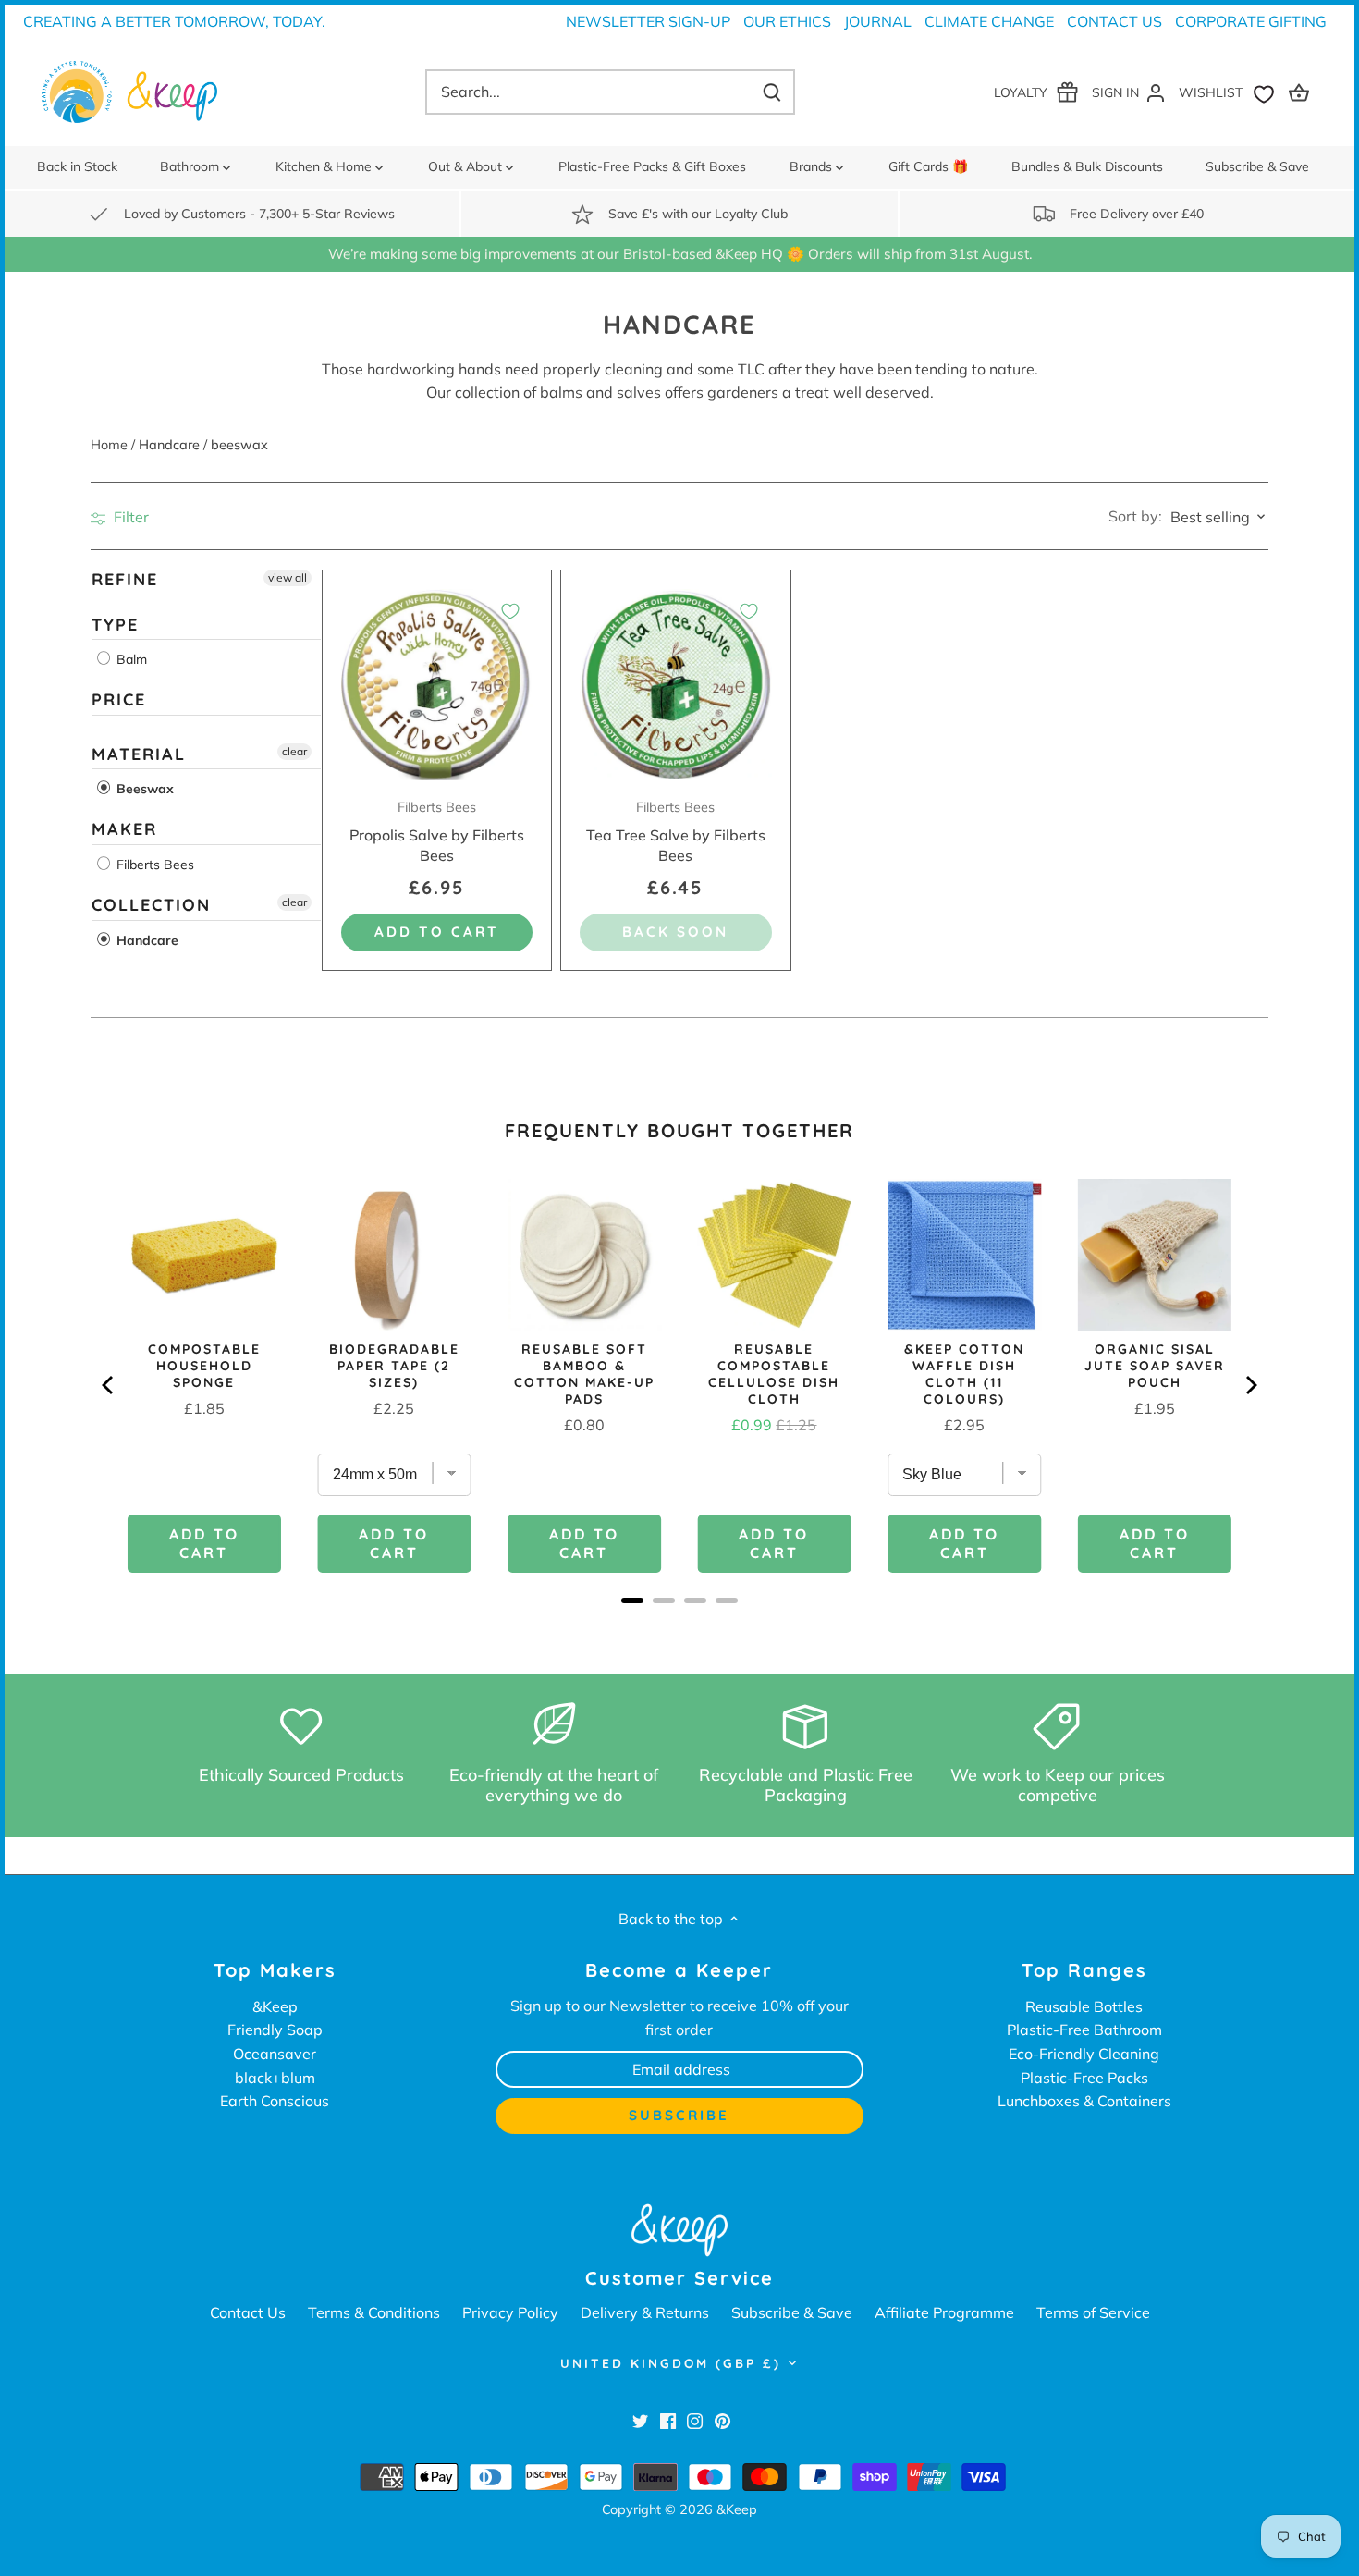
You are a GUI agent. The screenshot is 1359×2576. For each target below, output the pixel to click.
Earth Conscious (275, 2101)
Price (119, 699)
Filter (129, 517)
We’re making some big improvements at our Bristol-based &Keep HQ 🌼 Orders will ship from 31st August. (680, 254)
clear (294, 750)
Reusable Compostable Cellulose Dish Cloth (774, 1374)
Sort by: (1135, 516)
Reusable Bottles (1084, 2006)
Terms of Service (1093, 2312)
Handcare (146, 939)
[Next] (1250, 1385)
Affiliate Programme (944, 2312)
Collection (151, 905)
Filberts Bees (153, 865)
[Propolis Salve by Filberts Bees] (437, 685)
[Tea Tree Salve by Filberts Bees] (675, 685)
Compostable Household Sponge (204, 1366)
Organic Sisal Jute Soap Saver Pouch (1155, 1366)
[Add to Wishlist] (510, 611)
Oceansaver (275, 2054)
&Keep (275, 2006)
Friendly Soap (275, 2030)
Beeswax (143, 789)
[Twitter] (640, 2421)
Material (139, 753)
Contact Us (1114, 21)
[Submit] (772, 92)
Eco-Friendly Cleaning (1084, 2054)
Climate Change (989, 21)
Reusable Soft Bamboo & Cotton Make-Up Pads (584, 1374)
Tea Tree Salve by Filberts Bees (676, 832)
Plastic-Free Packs (1084, 2078)
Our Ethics (787, 21)
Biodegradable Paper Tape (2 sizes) (394, 1366)
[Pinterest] (722, 2421)
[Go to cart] (1302, 92)
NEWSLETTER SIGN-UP (648, 21)
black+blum (275, 2078)
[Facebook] (668, 2421)
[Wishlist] (1230, 92)
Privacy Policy (510, 2312)
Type (115, 624)
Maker (124, 829)
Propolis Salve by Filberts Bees (437, 832)
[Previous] (109, 1385)
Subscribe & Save (792, 2312)
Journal (878, 21)
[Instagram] (695, 2421)
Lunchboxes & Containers (1084, 2101)
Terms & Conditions (374, 2312)
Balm (130, 659)
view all (288, 577)
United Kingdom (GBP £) (671, 2363)
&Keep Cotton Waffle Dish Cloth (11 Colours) (964, 1374)
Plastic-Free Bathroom (1084, 2030)
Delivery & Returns (645, 2312)
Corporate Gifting (1251, 21)
